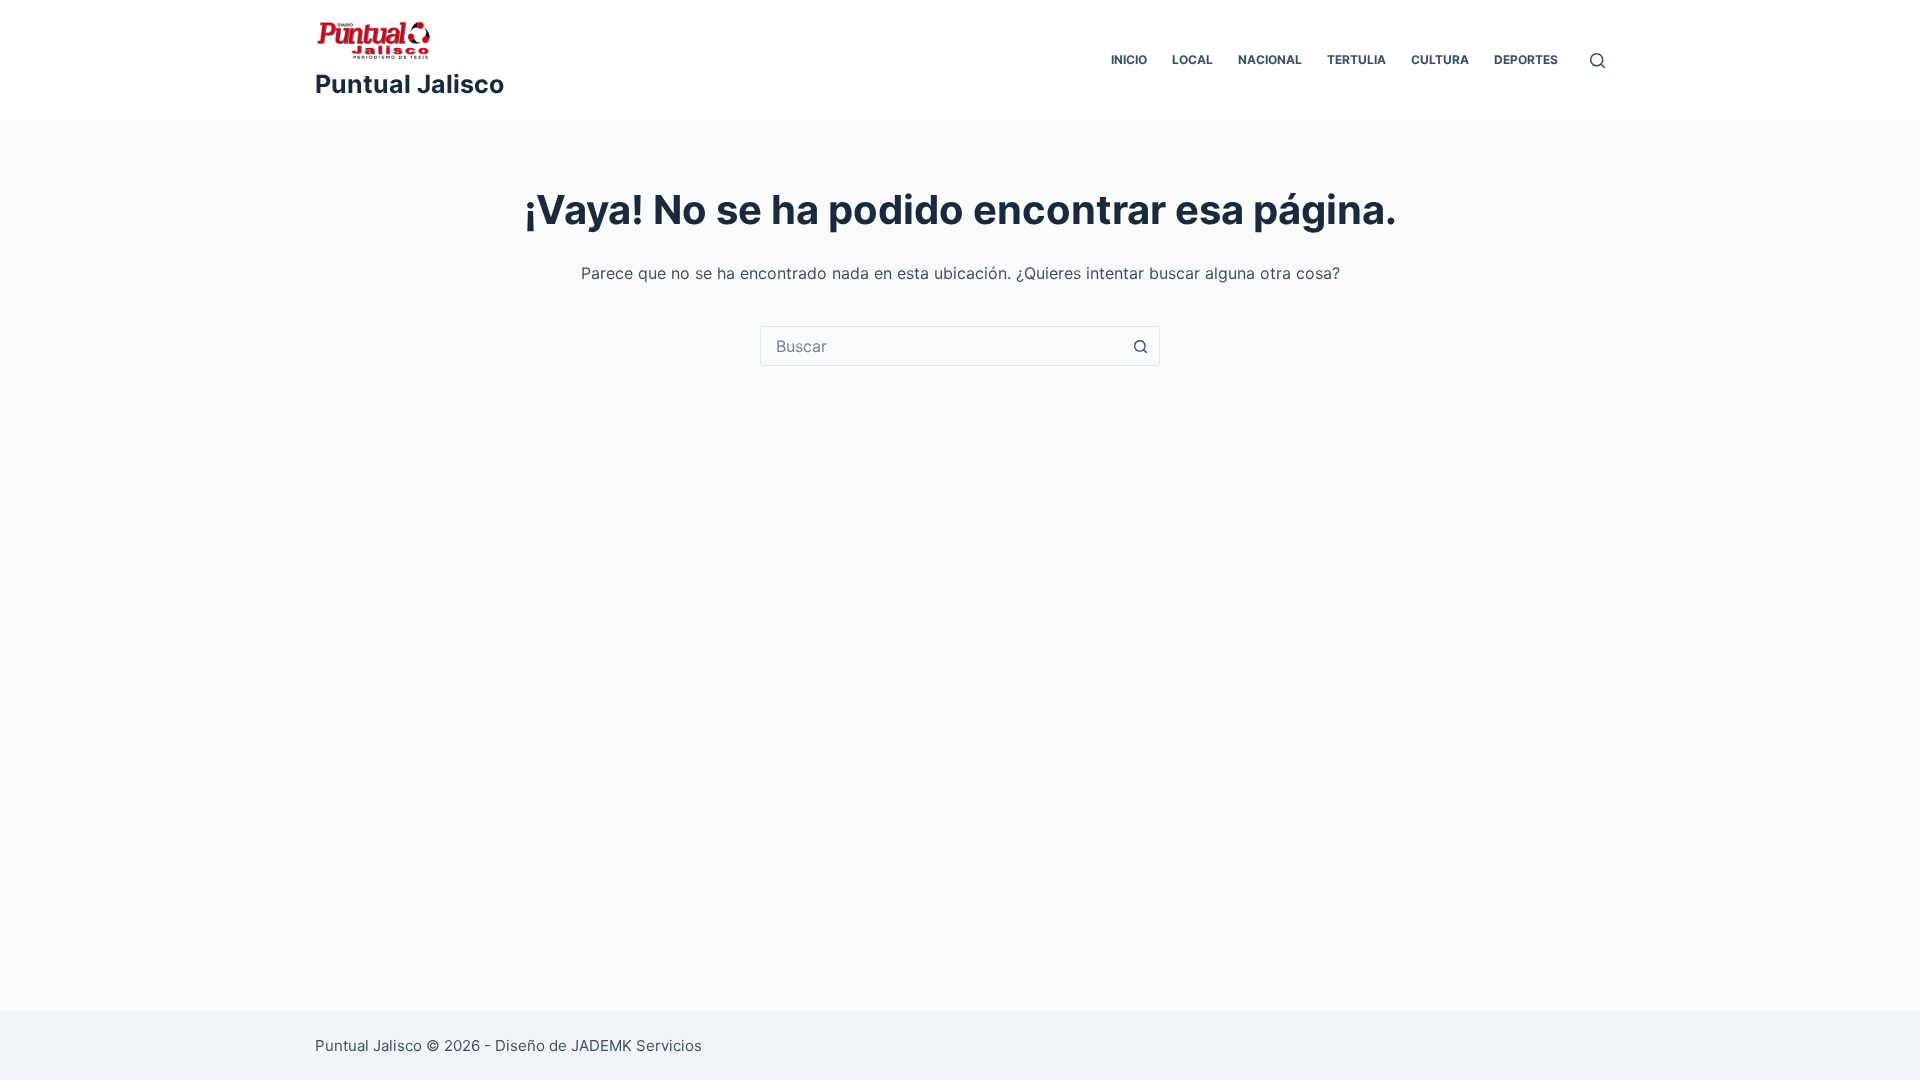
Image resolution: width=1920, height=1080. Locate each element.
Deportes (1526, 59)
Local (1192, 59)
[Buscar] (1597, 60)
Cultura (1440, 59)
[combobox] (941, 346)
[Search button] (1140, 346)
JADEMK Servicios (636, 1045)
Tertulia (1356, 59)
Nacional (1270, 59)
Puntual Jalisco (409, 84)
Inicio (1129, 59)
